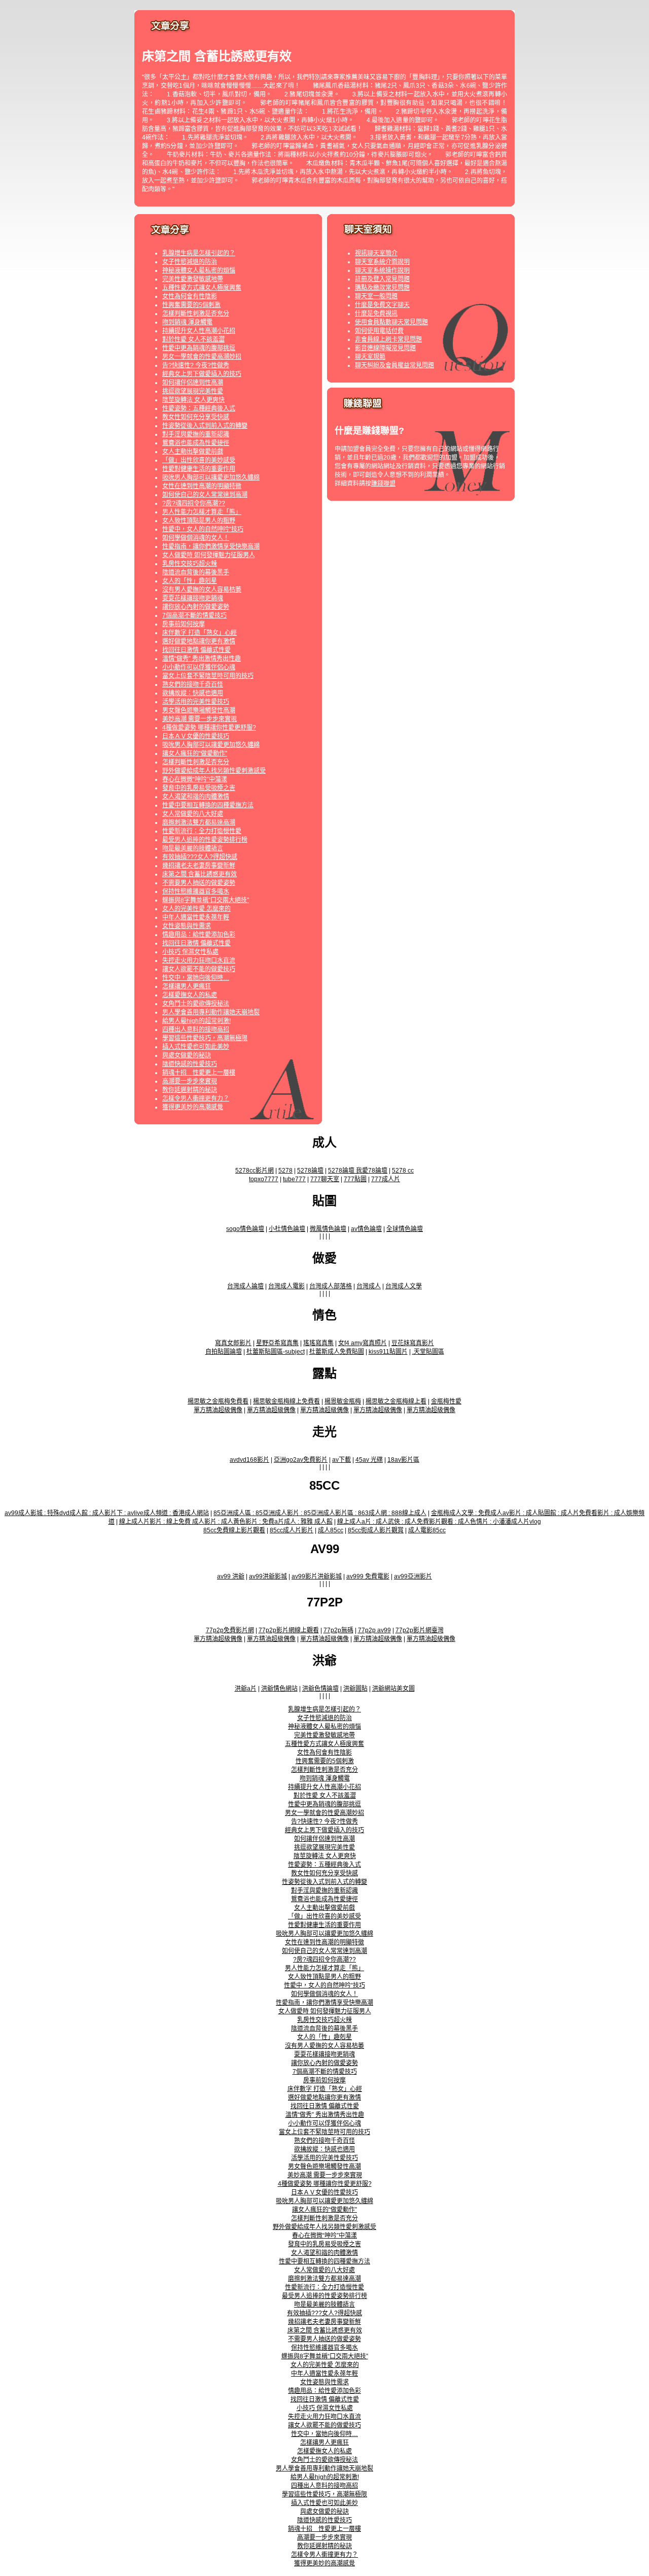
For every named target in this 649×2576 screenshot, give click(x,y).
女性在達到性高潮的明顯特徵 (202, 486)
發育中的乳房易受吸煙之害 (199, 788)
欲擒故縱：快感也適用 (193, 693)
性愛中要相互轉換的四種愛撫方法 (208, 805)
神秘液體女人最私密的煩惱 (199, 270)
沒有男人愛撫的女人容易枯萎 (202, 590)
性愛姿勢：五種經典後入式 (199, 408)
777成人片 (386, 1179)
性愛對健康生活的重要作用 (199, 469)
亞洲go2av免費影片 (301, 1460)
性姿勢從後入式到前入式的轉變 (205, 426)
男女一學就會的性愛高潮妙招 (202, 357)
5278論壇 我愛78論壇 (358, 1171)
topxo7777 (264, 1179)
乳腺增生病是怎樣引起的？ (199, 253)
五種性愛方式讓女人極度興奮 (202, 288)
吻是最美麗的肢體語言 (193, 848)
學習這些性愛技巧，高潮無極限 (205, 1038)
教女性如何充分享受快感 (196, 417)
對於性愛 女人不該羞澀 (193, 339)
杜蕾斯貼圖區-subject (276, 1352)
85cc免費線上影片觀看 (234, 1530)
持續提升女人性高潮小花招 (199, 331)
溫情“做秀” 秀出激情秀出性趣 (202, 659)
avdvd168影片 (249, 1460)
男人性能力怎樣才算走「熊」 (202, 512)
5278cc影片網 (255, 1171)
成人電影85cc (427, 1530)
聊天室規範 (370, 357)
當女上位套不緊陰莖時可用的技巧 (208, 676)
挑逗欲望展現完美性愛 (193, 391)
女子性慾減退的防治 (190, 262)
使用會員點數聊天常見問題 (391, 322)
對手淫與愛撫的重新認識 (196, 434)
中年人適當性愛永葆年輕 (196, 917)
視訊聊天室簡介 (376, 253)
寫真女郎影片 (233, 1343)
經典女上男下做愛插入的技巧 (202, 374)
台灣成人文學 (404, 1286)
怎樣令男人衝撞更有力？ (196, 1098)
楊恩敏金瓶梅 (343, 1401)
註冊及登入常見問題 (382, 279)
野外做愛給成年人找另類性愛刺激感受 (214, 771)
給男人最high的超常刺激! (196, 1021)
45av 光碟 (369, 1460)
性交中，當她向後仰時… (196, 978)
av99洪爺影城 (268, 1576)
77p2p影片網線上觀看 (289, 1630)
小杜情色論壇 (287, 1229)
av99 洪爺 (231, 1576)
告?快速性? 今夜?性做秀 (196, 365)
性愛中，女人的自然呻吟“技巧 (203, 529)
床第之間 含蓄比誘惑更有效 (200, 874)
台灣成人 (369, 1286)
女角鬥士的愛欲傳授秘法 (196, 1004)
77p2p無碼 (338, 1630)
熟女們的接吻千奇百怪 (193, 684)
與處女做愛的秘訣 (187, 1055)
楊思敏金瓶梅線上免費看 (286, 1401)
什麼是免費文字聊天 (382, 305)
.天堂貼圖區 (428, 1352)
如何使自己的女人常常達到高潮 (205, 495)
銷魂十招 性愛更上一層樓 (199, 1073)
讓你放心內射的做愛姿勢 (196, 607)
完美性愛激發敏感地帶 (193, 279)
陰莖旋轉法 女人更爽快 (193, 400)
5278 (285, 1171)
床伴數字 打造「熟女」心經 (200, 633)
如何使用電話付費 (379, 331)
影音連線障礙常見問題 (385, 348)
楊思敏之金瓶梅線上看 (396, 1401)
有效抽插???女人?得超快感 (200, 857)
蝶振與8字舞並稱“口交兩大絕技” (206, 900)
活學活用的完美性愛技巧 (196, 702)
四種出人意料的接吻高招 (196, 1029)
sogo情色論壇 (245, 1229)
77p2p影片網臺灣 (420, 1630)
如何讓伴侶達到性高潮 (193, 383)
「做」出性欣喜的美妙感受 (199, 460)
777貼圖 (355, 1179)
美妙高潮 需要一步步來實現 (200, 719)
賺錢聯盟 (383, 484)
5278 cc (403, 1171)
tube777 (294, 1179)
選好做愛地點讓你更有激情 (199, 641)
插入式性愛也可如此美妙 (196, 1047)
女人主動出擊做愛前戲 (193, 452)
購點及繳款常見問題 (382, 288)
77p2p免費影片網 (230, 1630)
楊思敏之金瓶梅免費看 (218, 1401)
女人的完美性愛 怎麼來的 (196, 909)
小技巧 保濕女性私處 (190, 952)
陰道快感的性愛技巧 (190, 1064)
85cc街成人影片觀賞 (376, 1530)
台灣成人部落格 (331, 1286)
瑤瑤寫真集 (318, 1343)
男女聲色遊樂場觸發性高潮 (199, 710)
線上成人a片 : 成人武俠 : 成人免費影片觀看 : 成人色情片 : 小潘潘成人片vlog (439, 1522)
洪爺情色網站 (279, 1689)
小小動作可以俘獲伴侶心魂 (199, 667)
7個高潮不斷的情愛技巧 (194, 615)
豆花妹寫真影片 (413, 1343)
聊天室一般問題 (376, 296)
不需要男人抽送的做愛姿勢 (199, 883)
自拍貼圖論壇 (224, 1352)
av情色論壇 (366, 1229)
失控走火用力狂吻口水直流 (199, 960)
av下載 (341, 1460)
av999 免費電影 (368, 1576)
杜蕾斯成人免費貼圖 (337, 1352)
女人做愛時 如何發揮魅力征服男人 (209, 555)
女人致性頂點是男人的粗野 (199, 521)
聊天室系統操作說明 (382, 270)
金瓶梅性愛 (446, 1401)
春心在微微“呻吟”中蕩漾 (195, 779)
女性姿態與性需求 (187, 926)
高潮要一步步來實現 (190, 1081)
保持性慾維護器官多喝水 (196, 891)
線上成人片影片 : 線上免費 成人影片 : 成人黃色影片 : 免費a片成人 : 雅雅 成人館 (226, 1522)
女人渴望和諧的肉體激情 (196, 797)
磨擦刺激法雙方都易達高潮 (199, 822)
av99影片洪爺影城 (317, 1576)
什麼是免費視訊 (376, 314)
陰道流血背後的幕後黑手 (196, 572)
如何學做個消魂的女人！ (196, 538)
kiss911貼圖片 (388, 1352)
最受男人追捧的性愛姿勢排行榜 (205, 840)
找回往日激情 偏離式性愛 (196, 650)
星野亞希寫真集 (277, 1343)
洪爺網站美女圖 (393, 1689)
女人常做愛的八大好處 (193, 814)
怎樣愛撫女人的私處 (190, 995)
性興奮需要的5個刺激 (191, 305)
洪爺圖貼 (355, 1689)
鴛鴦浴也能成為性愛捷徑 (196, 443)
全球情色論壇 (405, 1229)
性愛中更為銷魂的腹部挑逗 (199, 348)
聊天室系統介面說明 (382, 262)
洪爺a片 (246, 1689)
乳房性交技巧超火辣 (190, 564)
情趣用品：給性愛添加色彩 (199, 935)
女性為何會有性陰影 (190, 296)
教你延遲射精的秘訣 (190, 1090)
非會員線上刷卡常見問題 (388, 339)
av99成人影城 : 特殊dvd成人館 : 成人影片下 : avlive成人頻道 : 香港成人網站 (107, 1513)
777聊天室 (325, 1179)
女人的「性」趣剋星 (190, 581)
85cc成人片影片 (292, 1530)
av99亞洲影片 (413, 1576)
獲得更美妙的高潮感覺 (193, 1107)
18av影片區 (403, 1460)
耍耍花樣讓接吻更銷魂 (193, 598)
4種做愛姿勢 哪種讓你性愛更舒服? (209, 728)
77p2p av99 (374, 1630)
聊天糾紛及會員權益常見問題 (394, 365)
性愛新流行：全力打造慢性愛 (202, 831)
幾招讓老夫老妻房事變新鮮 (199, 866)
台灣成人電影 (286, 1286)
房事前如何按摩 (184, 624)
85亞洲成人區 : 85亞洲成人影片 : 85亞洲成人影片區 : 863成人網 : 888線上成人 (320, 1513)
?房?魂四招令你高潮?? (194, 503)
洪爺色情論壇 (320, 1689)
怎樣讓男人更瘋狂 (187, 986)
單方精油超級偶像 (218, 1410)
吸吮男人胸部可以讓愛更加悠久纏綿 (211, 477)
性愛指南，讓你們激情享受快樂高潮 (211, 546)
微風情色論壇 (328, 1229)
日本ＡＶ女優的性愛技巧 (196, 736)
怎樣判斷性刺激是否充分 (196, 314)
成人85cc (331, 1530)
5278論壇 (310, 1171)
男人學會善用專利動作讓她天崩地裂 (211, 1012)
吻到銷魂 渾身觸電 (187, 322)
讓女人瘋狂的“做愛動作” (195, 753)
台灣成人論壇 (245, 1286)
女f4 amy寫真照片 (363, 1343)
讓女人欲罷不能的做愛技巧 (199, 969)
